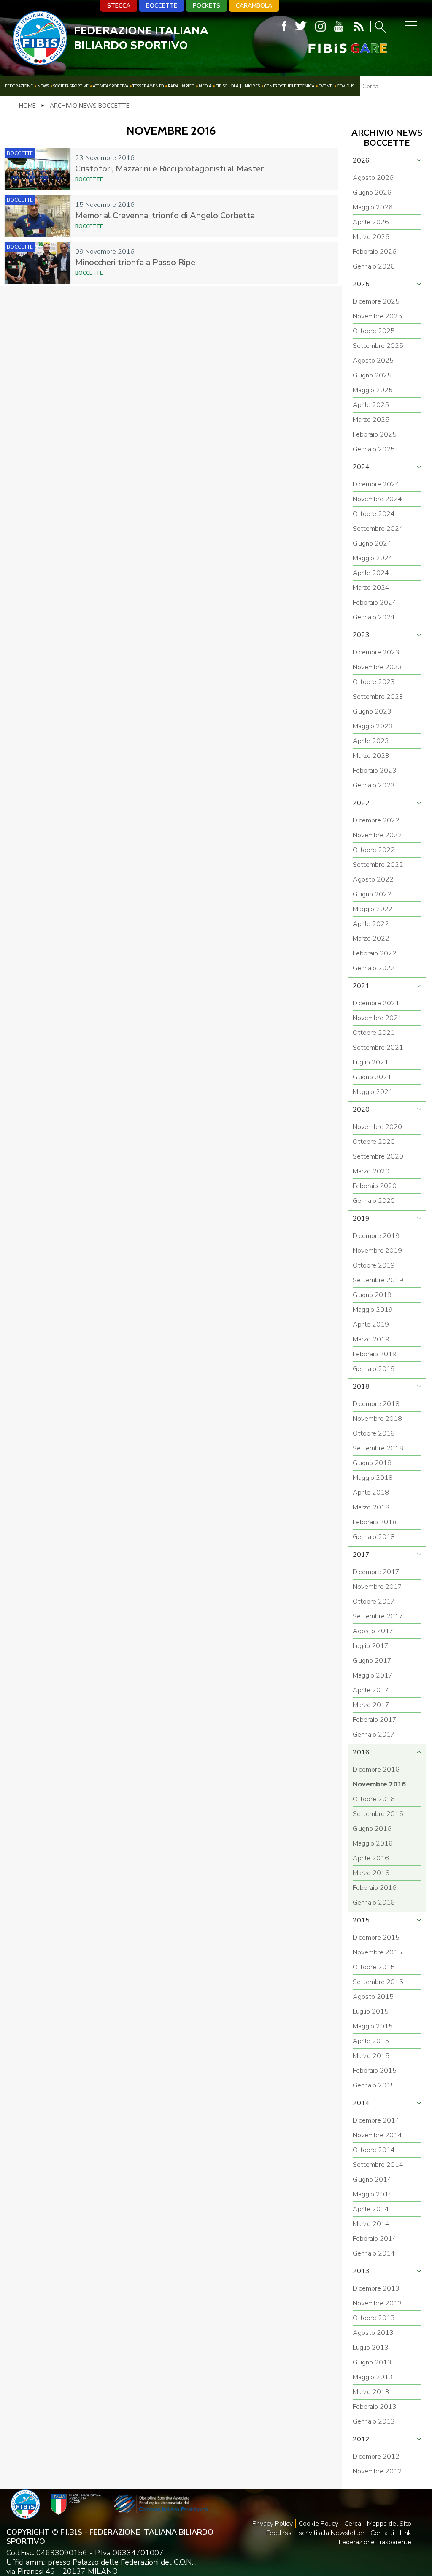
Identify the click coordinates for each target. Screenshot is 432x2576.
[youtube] (339, 26)
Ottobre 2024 (374, 514)
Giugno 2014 (372, 2180)
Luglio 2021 (371, 1062)
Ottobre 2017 (374, 1602)
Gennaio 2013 (374, 2421)
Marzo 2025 (371, 420)
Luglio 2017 (371, 1646)
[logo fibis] (40, 63)
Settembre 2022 (378, 865)
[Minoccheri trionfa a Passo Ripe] (38, 263)
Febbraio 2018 (375, 1522)
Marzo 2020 (371, 1171)
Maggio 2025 (373, 390)
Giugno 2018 (372, 1463)
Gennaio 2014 (374, 2253)
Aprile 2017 (371, 1690)
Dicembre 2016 (376, 1770)
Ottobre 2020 (374, 1142)
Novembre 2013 (377, 2303)
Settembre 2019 (378, 1280)
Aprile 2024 (371, 573)
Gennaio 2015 (374, 2085)
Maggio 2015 (373, 2026)
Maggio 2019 (373, 1310)
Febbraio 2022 (375, 953)
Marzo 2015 (371, 2056)
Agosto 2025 (373, 361)
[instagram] (320, 26)
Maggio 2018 (373, 1478)
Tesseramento (148, 86)
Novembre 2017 (377, 1587)
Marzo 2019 (371, 1339)
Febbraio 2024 (375, 603)
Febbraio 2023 (375, 771)
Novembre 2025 (377, 316)
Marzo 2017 (371, 1705)
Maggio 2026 (373, 207)
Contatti (382, 2533)
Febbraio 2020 (375, 1186)
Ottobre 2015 (374, 1967)
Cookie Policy (319, 2524)
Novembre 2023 (377, 667)
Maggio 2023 (373, 726)
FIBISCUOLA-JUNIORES (238, 86)
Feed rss (279, 2533)
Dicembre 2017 (376, 1572)
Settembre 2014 (378, 2165)
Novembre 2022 (377, 835)
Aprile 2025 (371, 405)
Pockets (207, 6)
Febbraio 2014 (375, 2239)
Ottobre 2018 (374, 1433)
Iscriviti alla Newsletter (331, 2533)
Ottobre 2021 (374, 1033)
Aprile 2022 (371, 924)
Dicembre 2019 (376, 1236)
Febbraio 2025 (375, 434)
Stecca (119, 6)
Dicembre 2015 (376, 1938)
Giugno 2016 (372, 1829)
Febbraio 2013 (375, 2407)
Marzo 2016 (371, 1873)
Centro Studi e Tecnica (289, 86)
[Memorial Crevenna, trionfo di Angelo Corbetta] (38, 216)
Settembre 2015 (378, 1982)
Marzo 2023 (371, 756)
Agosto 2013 (373, 2333)
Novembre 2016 (379, 1784)
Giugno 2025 (372, 375)
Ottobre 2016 (374, 1799)
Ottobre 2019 (374, 1265)
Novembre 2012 (377, 2471)
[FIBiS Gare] (334, 48)
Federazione (19, 86)
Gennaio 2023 (374, 785)
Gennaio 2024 (374, 617)
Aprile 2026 (371, 222)
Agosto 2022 (373, 879)
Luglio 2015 (371, 2011)
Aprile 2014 (371, 2209)
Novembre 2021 (377, 1018)
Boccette (162, 6)
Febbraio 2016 (375, 1888)
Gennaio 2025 (374, 449)
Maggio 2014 (373, 2194)
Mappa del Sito (389, 2524)
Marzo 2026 (371, 237)
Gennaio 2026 (374, 266)
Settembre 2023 (378, 697)
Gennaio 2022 (374, 968)
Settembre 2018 (378, 1448)
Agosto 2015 (373, 1997)
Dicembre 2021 (376, 1003)
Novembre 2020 (377, 1127)
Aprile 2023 (371, 741)
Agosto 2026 (373, 178)
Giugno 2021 (372, 1077)
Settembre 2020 (378, 1156)
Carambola (254, 6)
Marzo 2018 (371, 1507)
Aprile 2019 (371, 1325)
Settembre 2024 (378, 529)
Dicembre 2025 (376, 301)
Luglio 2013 (371, 2348)
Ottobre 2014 (374, 2150)
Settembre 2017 (378, 1616)
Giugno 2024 (372, 543)
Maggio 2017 (373, 1675)
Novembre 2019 (377, 1251)
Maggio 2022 (373, 909)
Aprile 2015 (371, 2041)
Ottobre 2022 (374, 850)
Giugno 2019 (372, 1295)
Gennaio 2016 (374, 1903)
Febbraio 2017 (375, 1720)
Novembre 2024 (377, 499)
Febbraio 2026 (375, 252)
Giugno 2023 (372, 711)
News (43, 86)
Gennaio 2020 (374, 1201)
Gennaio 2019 (374, 1369)
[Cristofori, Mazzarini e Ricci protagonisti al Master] (38, 169)
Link (406, 2533)
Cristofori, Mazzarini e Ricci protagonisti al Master (169, 169)
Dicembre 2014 (376, 2120)
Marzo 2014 (371, 2224)
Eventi (326, 86)
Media (205, 86)
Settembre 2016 (378, 1814)
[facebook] (284, 26)
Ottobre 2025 (374, 331)
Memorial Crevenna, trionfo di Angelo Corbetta (165, 216)
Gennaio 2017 (374, 1735)
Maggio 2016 (373, 1843)
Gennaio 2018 (374, 1537)
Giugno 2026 (372, 193)
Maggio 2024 (373, 558)
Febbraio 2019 (375, 1354)
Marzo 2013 (371, 2392)
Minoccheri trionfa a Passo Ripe (135, 262)
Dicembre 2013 (376, 2288)
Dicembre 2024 (376, 484)
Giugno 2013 (372, 2362)
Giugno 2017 (372, 1661)
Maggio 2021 (373, 1092)
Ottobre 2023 (374, 682)
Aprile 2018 (371, 1493)
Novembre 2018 (377, 1419)
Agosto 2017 (373, 1631)
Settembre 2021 (378, 1048)
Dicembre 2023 (376, 652)
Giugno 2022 (372, 894)
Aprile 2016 (371, 1858)
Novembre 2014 (377, 2135)
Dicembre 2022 (376, 820)
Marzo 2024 (371, 588)
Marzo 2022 (371, 939)
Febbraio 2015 (375, 2071)
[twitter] (301, 26)
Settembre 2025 (378, 346)
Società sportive (71, 86)
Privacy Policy (273, 2524)
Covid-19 (346, 86)
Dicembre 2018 (376, 1404)
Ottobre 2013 (374, 2318)
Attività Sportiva (111, 86)
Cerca (353, 2524)
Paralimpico (181, 86)
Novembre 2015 (377, 1952)
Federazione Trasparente (375, 2542)
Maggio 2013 (373, 2377)
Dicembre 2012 (376, 2457)
